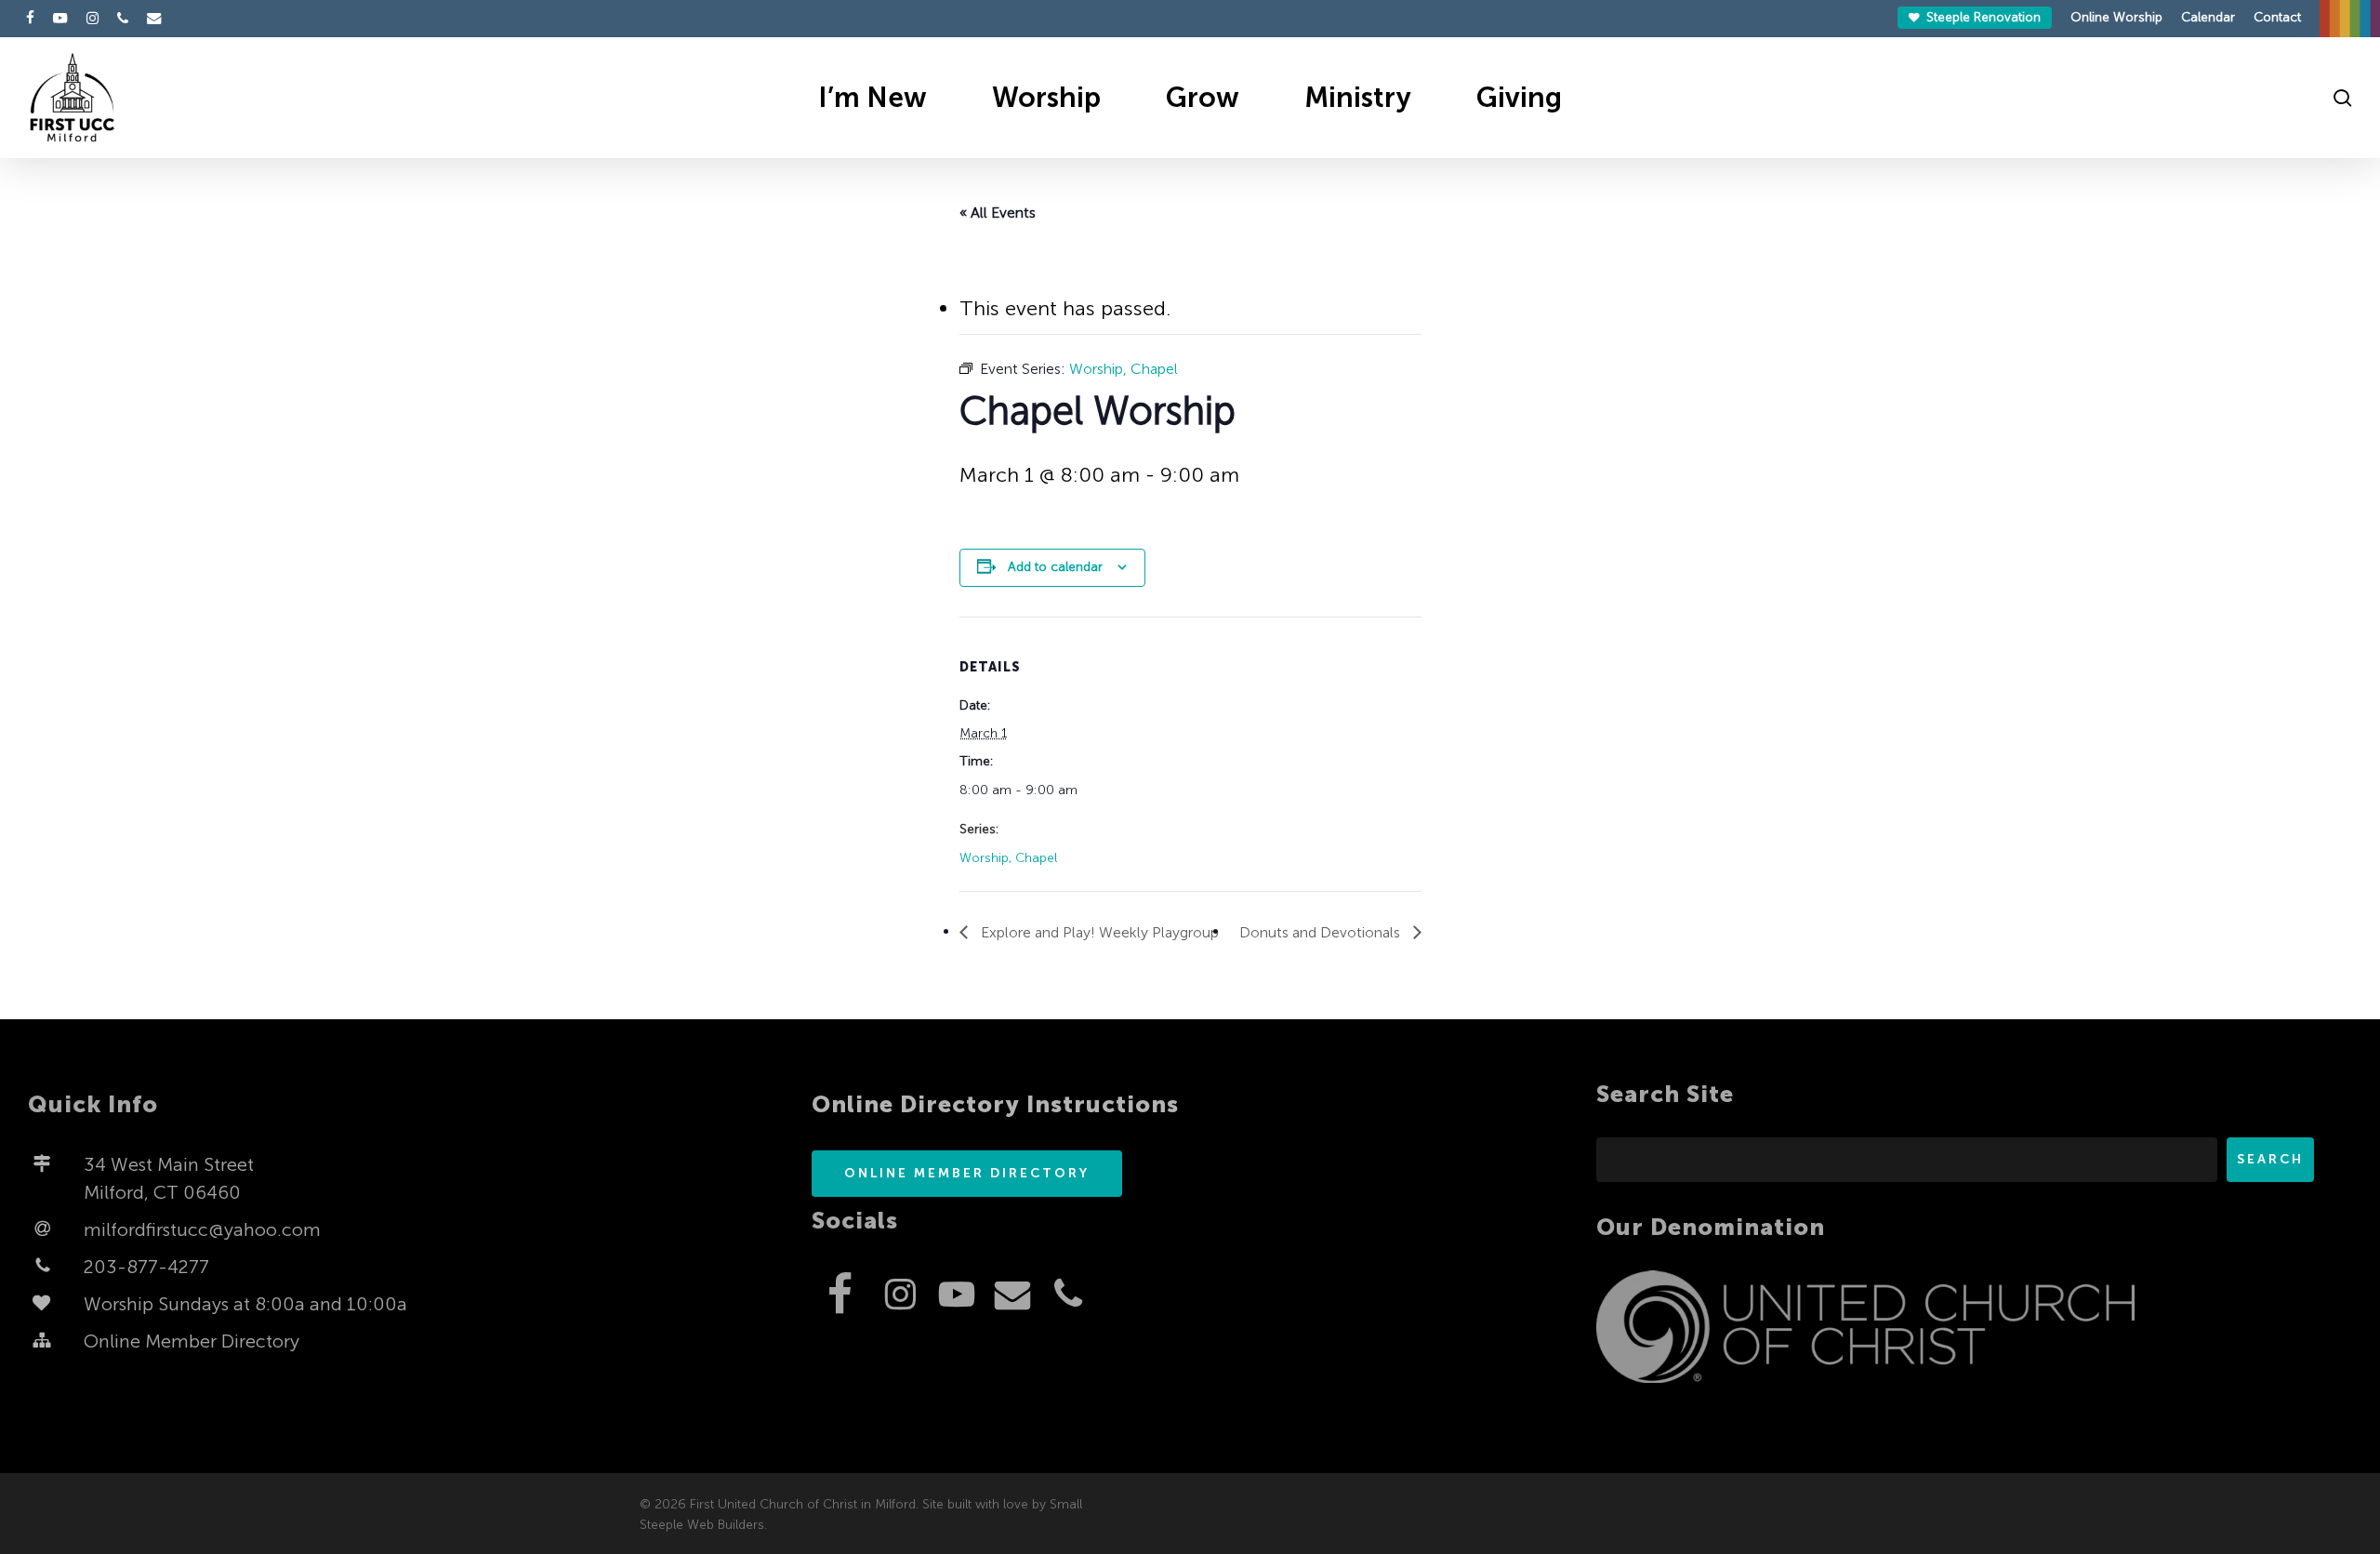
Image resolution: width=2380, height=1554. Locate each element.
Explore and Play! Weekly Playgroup (1098, 932)
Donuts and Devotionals (1322, 932)
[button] (967, 1174)
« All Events (998, 213)
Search (2270, 1159)
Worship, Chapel (1008, 858)
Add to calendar (1055, 567)
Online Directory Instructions (995, 1104)
